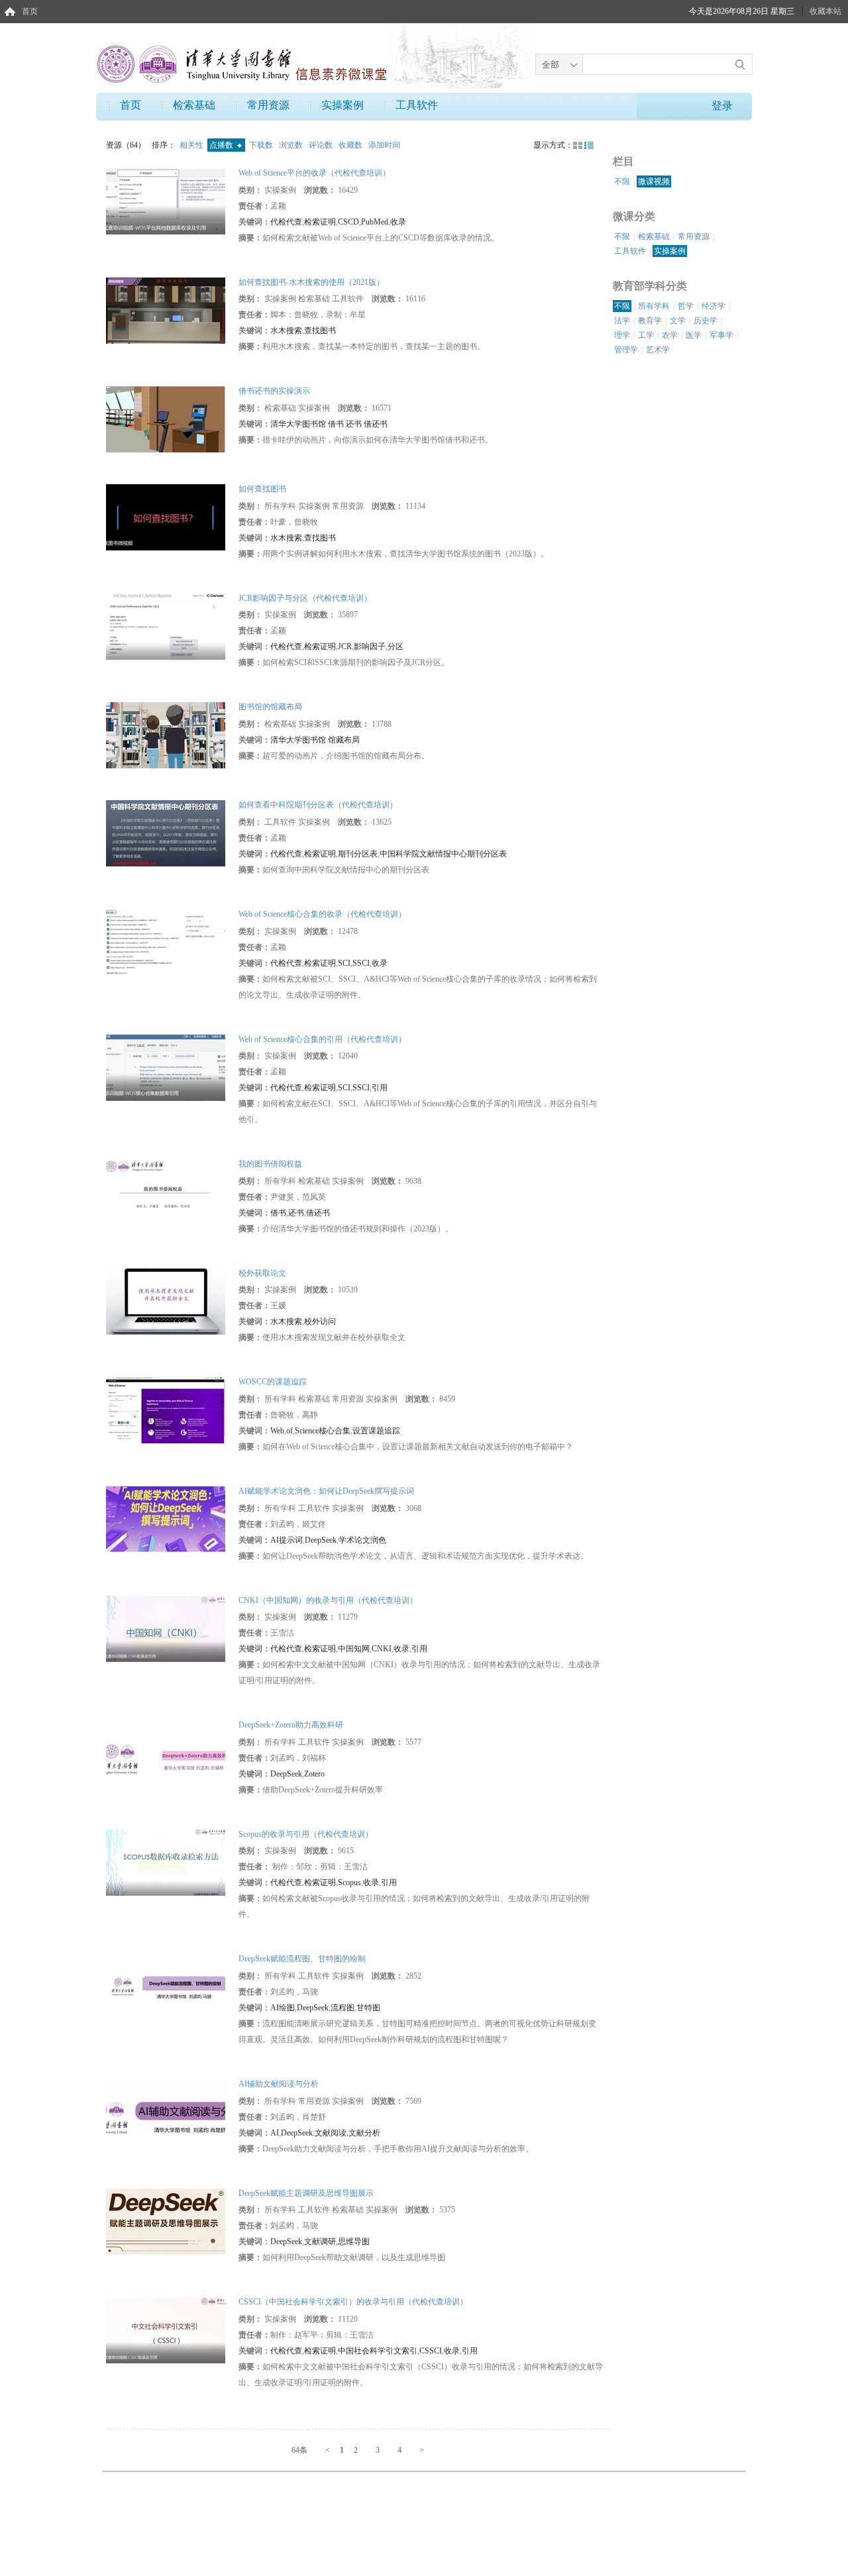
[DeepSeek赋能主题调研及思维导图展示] (166, 2220)
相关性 (192, 145)
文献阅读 (331, 2133)
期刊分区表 (358, 854)
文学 (678, 321)
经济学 (714, 306)
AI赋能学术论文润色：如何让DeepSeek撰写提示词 (326, 1491)
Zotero (314, 1774)
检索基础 (194, 105)
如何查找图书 (262, 489)
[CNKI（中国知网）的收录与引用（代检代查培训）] (166, 1627)
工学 (646, 335)
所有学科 (654, 306)
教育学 (650, 321)
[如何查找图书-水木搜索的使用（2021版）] (166, 309)
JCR (345, 646)
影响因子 (370, 646)
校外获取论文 (262, 1273)
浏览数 (292, 145)
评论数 (322, 145)
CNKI (382, 1649)
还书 (296, 1213)
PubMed (375, 222)
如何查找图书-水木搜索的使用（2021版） (311, 282)
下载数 (262, 145)
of (290, 1431)
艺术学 (658, 350)
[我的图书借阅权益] (166, 1192)
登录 (722, 106)
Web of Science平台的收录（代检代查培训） (314, 173)
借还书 (318, 1213)
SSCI (361, 963)
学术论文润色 (362, 1540)
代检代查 (286, 222)
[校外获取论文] (166, 1301)
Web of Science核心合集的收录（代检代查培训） (322, 914)
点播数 (222, 145)
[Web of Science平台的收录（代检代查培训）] (166, 201)
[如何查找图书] (166, 517)
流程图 (343, 2008)
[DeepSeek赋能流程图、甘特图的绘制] (166, 1986)
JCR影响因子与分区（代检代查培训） (305, 598)
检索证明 (320, 222)
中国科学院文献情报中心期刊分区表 (443, 854)
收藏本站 (825, 11)
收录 (398, 222)
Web (277, 1431)
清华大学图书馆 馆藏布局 (315, 740)
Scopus (349, 1882)
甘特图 (368, 2008)
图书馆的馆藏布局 (270, 707)
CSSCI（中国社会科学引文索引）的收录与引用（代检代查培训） (353, 2302)
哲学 (686, 306)
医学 (694, 335)
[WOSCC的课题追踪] (166, 1410)
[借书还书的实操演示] (166, 419)
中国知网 (354, 1649)
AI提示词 (287, 1540)
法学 (622, 321)
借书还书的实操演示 (274, 391)
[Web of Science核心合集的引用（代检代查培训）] (166, 1066)
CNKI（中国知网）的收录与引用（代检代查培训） (328, 1600)
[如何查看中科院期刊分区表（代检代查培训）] (166, 833)
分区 (396, 646)
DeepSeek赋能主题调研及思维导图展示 (306, 2193)
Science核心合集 (323, 1431)
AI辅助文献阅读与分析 (279, 2084)
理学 (622, 335)
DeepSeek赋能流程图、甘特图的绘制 (302, 1959)
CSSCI (431, 2351)
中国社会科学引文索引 (378, 2351)
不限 (622, 181)
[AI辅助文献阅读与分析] (166, 2112)
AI (275, 2133)
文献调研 (320, 2241)
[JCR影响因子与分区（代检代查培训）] (166, 626)
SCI (344, 963)
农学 (670, 335)
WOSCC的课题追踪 (273, 1382)
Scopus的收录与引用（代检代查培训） (306, 1834)
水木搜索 (286, 331)
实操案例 (343, 105)
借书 (278, 1213)
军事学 (721, 335)
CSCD (348, 222)
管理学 (626, 350)
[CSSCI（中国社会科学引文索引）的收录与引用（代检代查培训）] (166, 2330)
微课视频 (654, 181)
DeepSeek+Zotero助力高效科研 (291, 1725)
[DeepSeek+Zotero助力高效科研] (166, 1753)
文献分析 (364, 2133)
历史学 (706, 321)
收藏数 (351, 145)
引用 (380, 1088)
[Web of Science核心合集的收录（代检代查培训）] (166, 942)
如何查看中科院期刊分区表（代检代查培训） (318, 805)
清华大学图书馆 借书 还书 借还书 (329, 424)
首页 (30, 11)
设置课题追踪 (376, 1431)
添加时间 (384, 145)
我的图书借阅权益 (270, 1164)
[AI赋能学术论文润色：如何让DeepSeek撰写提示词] (166, 1519)
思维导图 (354, 2241)
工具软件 (417, 105)
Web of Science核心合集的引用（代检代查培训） (322, 1039)
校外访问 (320, 1321)
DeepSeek (321, 1540)
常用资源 (268, 105)
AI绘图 (283, 2008)
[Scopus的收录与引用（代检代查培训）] (166, 1861)
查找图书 (320, 331)
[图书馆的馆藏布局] (166, 735)
